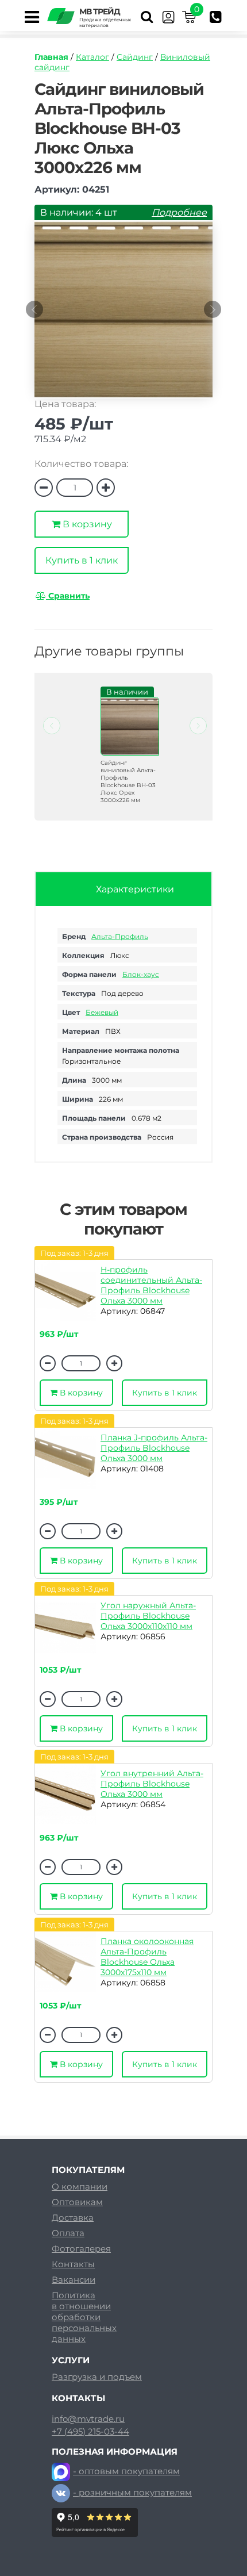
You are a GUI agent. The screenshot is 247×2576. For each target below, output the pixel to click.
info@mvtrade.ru (88, 2419)
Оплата (68, 2233)
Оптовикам (77, 2202)
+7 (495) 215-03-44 (90, 2432)
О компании (80, 2186)
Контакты (73, 2264)
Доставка (73, 2217)
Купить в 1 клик (82, 560)
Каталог (92, 57)
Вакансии (74, 2280)
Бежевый (102, 1012)
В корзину (86, 524)
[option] (123, 315)
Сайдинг (135, 57)
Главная (51, 57)
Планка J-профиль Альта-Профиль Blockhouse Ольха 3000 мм (154, 1448)
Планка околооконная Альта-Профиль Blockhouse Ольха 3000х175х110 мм (147, 1957)
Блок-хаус (141, 974)
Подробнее (179, 212)
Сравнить (68, 596)
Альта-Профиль (120, 936)
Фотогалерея (81, 2249)
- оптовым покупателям (126, 2471)
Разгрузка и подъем (97, 2377)
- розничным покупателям (132, 2492)
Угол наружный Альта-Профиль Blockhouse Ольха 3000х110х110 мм (148, 1616)
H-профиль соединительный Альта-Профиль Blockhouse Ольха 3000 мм (151, 1285)
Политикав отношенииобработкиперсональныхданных (84, 2317)
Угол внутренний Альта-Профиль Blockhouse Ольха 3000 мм (152, 1784)
